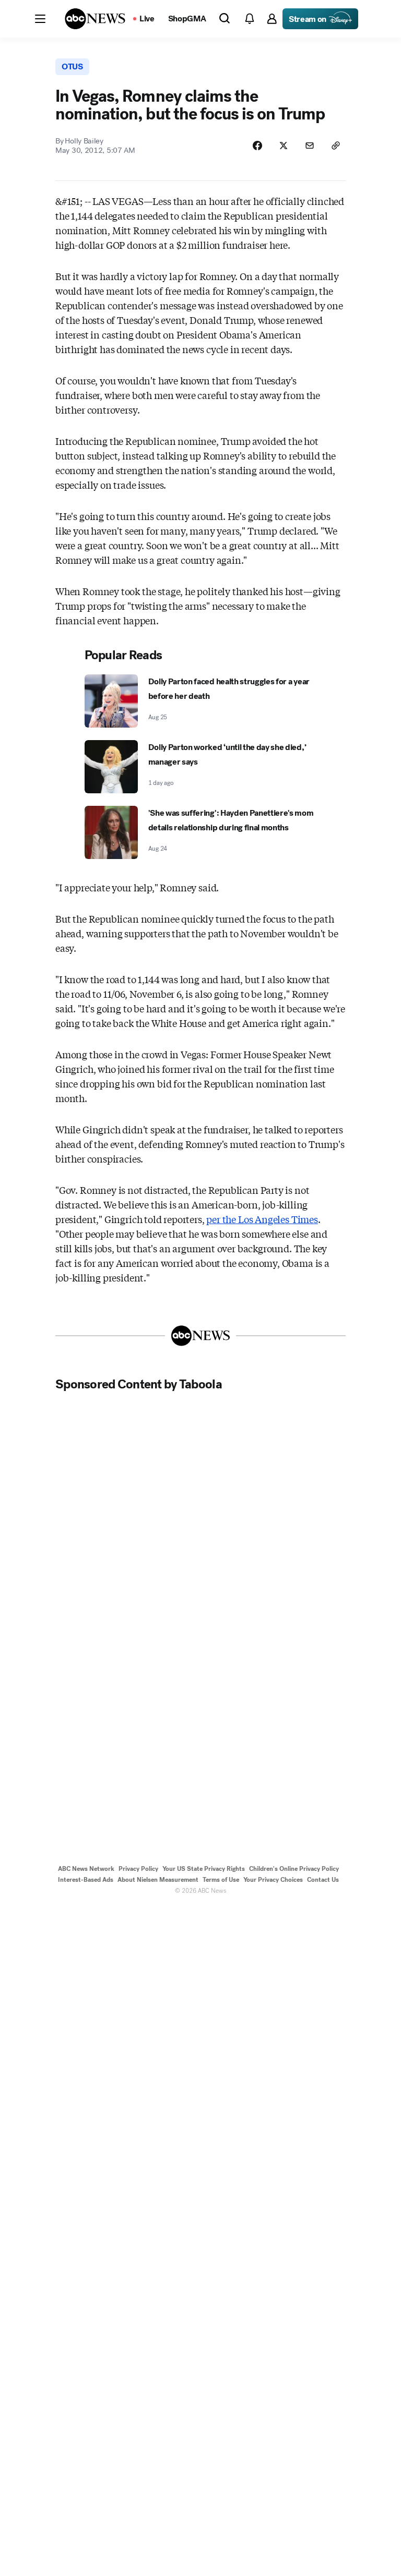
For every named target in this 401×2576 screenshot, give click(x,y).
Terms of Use (221, 1880)
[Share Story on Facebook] (257, 146)
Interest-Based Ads (86, 1880)
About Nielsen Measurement (158, 1880)
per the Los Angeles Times (262, 1219)
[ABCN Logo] (95, 19)
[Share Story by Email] (310, 146)
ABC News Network (86, 1869)
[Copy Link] (336, 146)
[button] (40, 19)
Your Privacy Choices (273, 1880)
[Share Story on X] (284, 146)
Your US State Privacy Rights (204, 1869)
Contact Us (323, 1880)
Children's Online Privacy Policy (294, 1869)
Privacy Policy (138, 1869)
